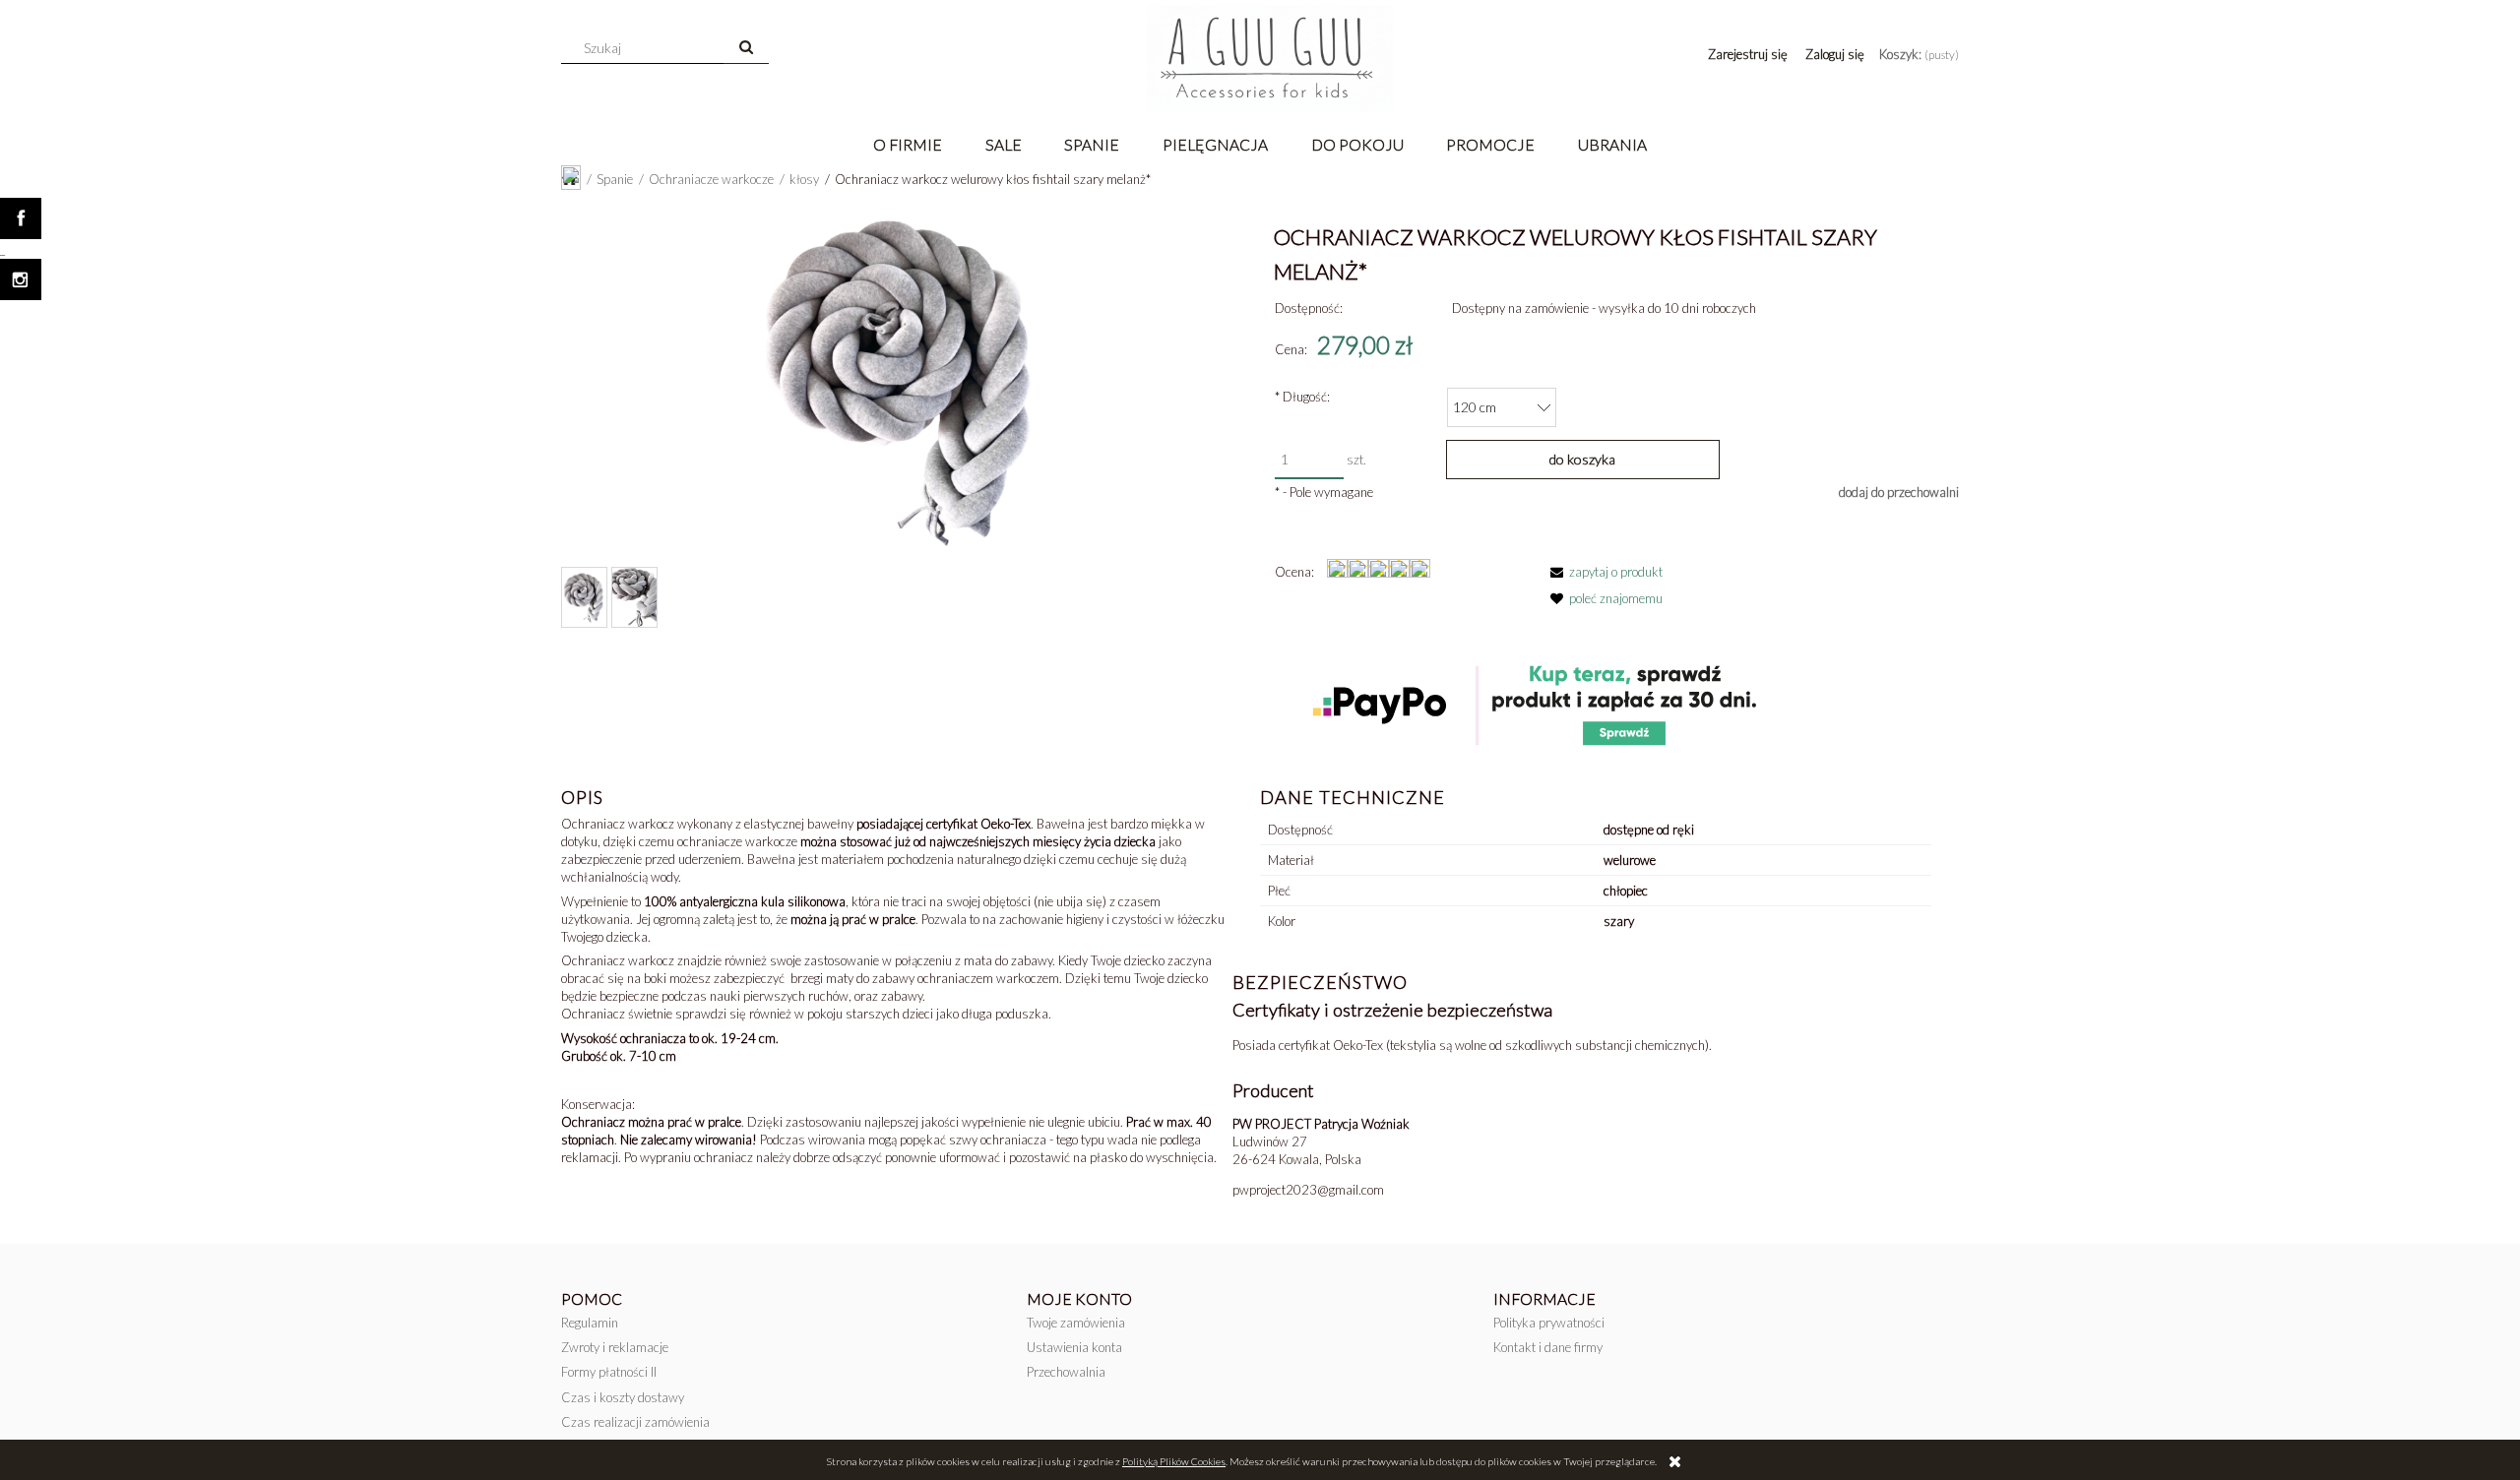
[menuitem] (908, 144)
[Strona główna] (1270, 59)
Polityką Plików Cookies (1174, 1461)
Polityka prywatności (1549, 1323)
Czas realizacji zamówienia (635, 1422)
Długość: (1302, 397)
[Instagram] (21, 279)
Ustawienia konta (1074, 1347)
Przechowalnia (1066, 1372)
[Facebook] (21, 218)
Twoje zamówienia (1076, 1323)
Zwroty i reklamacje (615, 1347)
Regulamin (590, 1323)
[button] (1603, 572)
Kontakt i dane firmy (1548, 1347)
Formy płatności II (609, 1372)
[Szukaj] (746, 48)
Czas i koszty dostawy (623, 1397)
